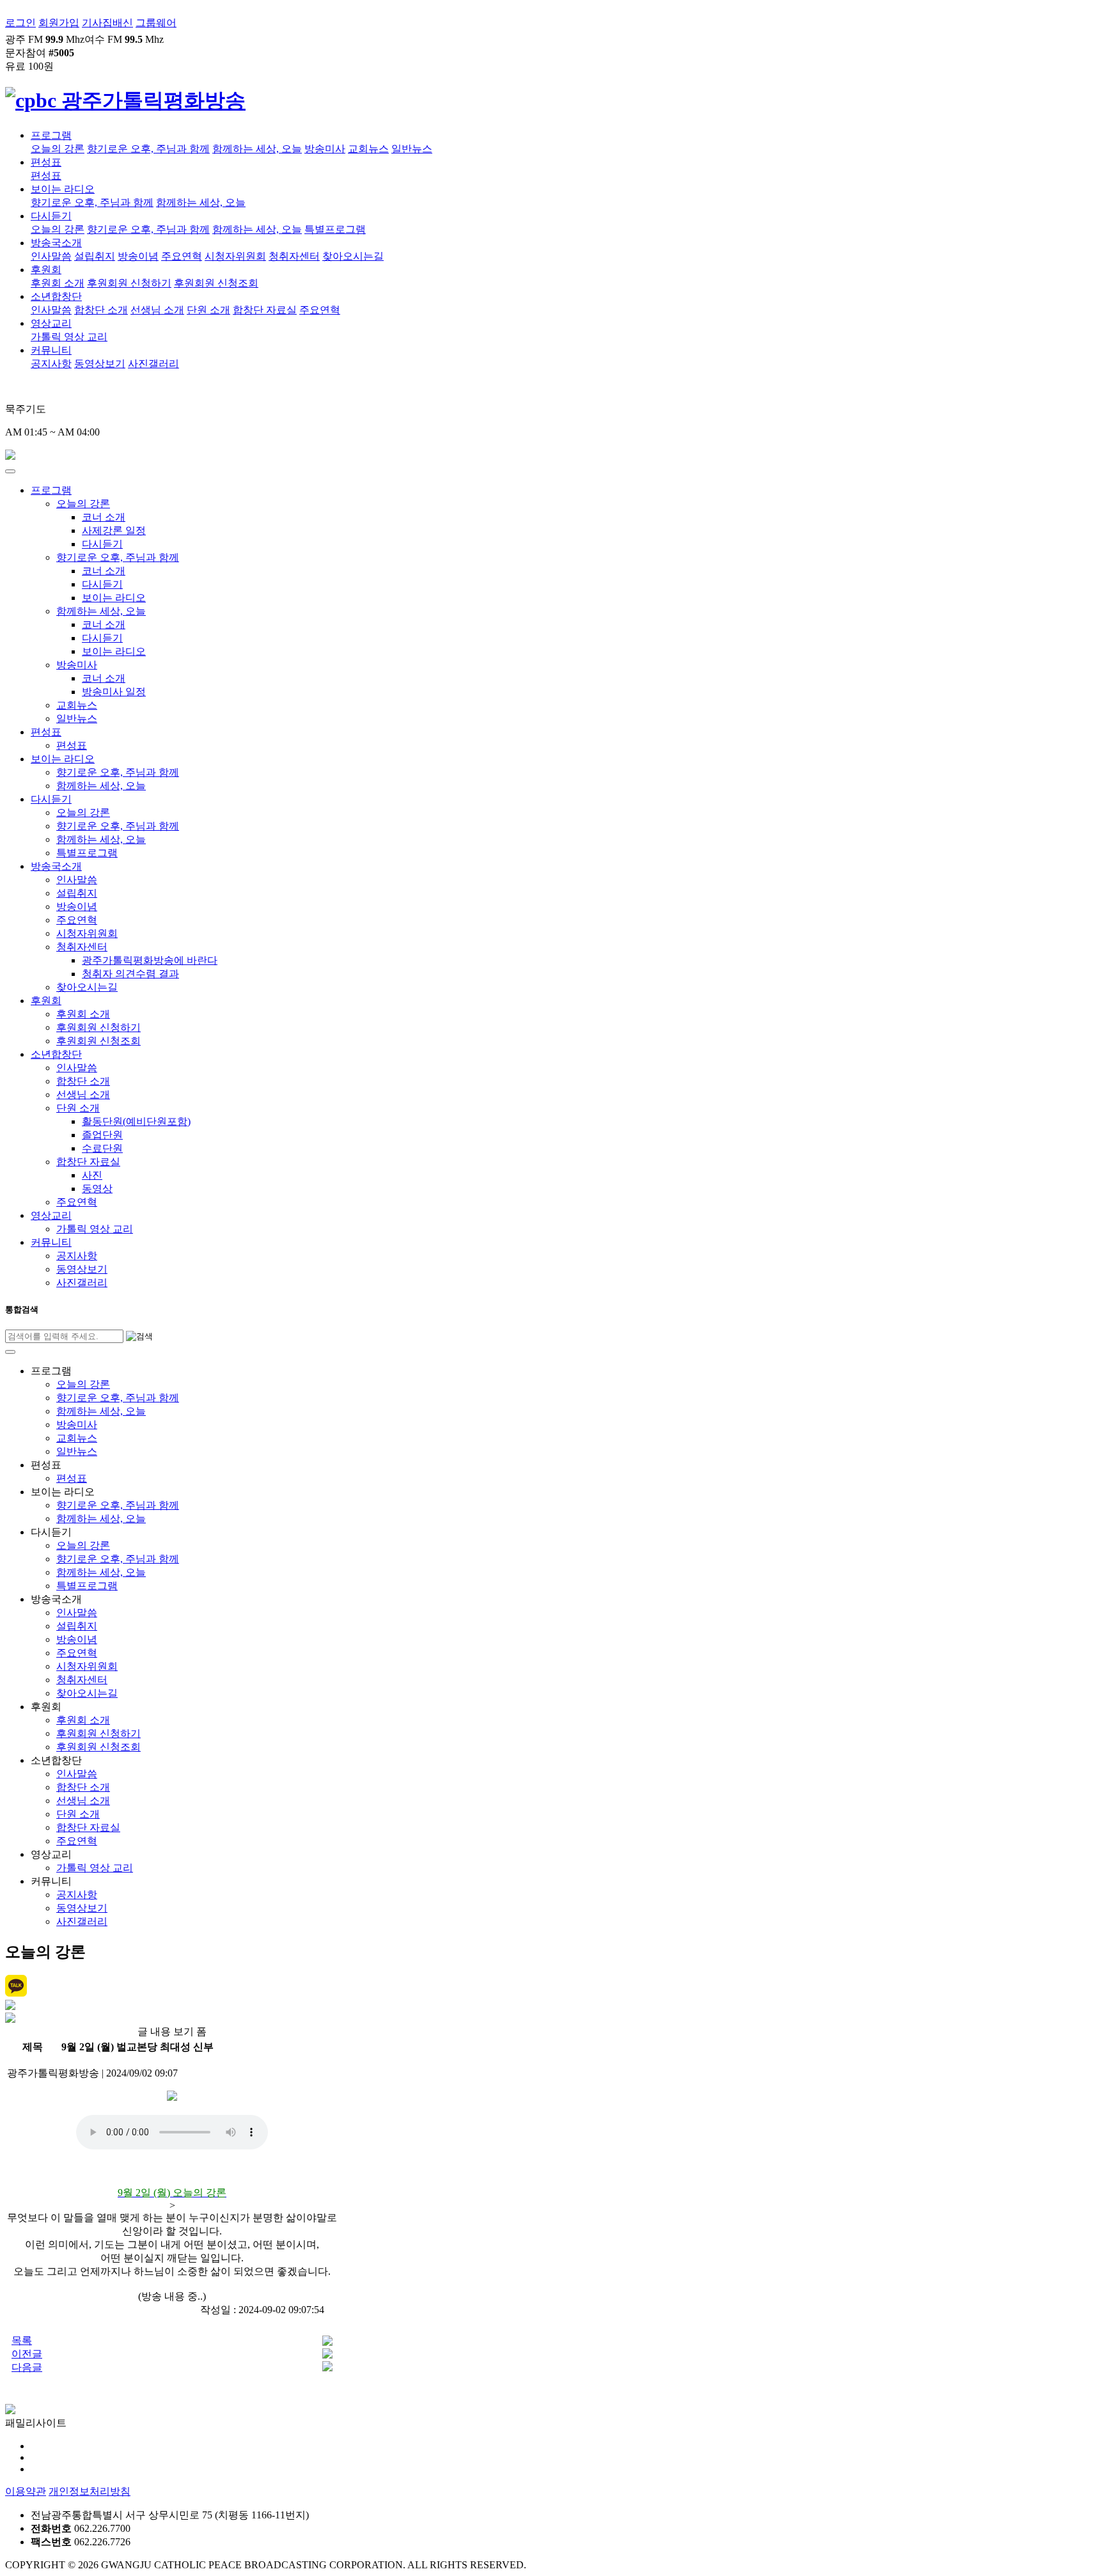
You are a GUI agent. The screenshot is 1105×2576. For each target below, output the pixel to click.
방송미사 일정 (114, 692)
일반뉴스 (412, 149)
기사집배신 (107, 23)
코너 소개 (104, 517)
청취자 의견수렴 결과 (130, 974)
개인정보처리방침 (90, 2491)
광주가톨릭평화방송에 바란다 (150, 960)
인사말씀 (51, 256)
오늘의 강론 (58, 149)
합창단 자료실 (265, 310)
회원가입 (59, 23)
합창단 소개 (101, 310)
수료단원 (102, 1148)
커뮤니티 (51, 350)
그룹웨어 (156, 23)
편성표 (46, 162)
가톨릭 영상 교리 (69, 337)
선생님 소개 (157, 310)
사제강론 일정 (114, 530)
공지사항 (51, 364)
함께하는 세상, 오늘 (257, 149)
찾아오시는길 (353, 256)
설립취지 (95, 256)
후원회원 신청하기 (129, 283)
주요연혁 (182, 256)
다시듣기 (51, 216)
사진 (92, 1175)
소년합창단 (56, 296)
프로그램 (51, 135)
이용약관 (26, 2491)
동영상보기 (100, 364)
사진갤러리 (153, 364)
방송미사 (325, 149)
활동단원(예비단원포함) (136, 1121)
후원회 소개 (58, 283)
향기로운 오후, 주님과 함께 (148, 149)
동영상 (97, 1189)
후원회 (46, 270)
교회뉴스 (368, 149)
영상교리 (51, 323)
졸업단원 (102, 1135)
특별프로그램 (335, 229)
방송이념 (138, 256)
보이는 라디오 (63, 189)
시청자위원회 (235, 256)
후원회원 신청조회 (216, 283)
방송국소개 (56, 243)
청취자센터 (294, 256)
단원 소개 (208, 310)
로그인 (20, 23)
